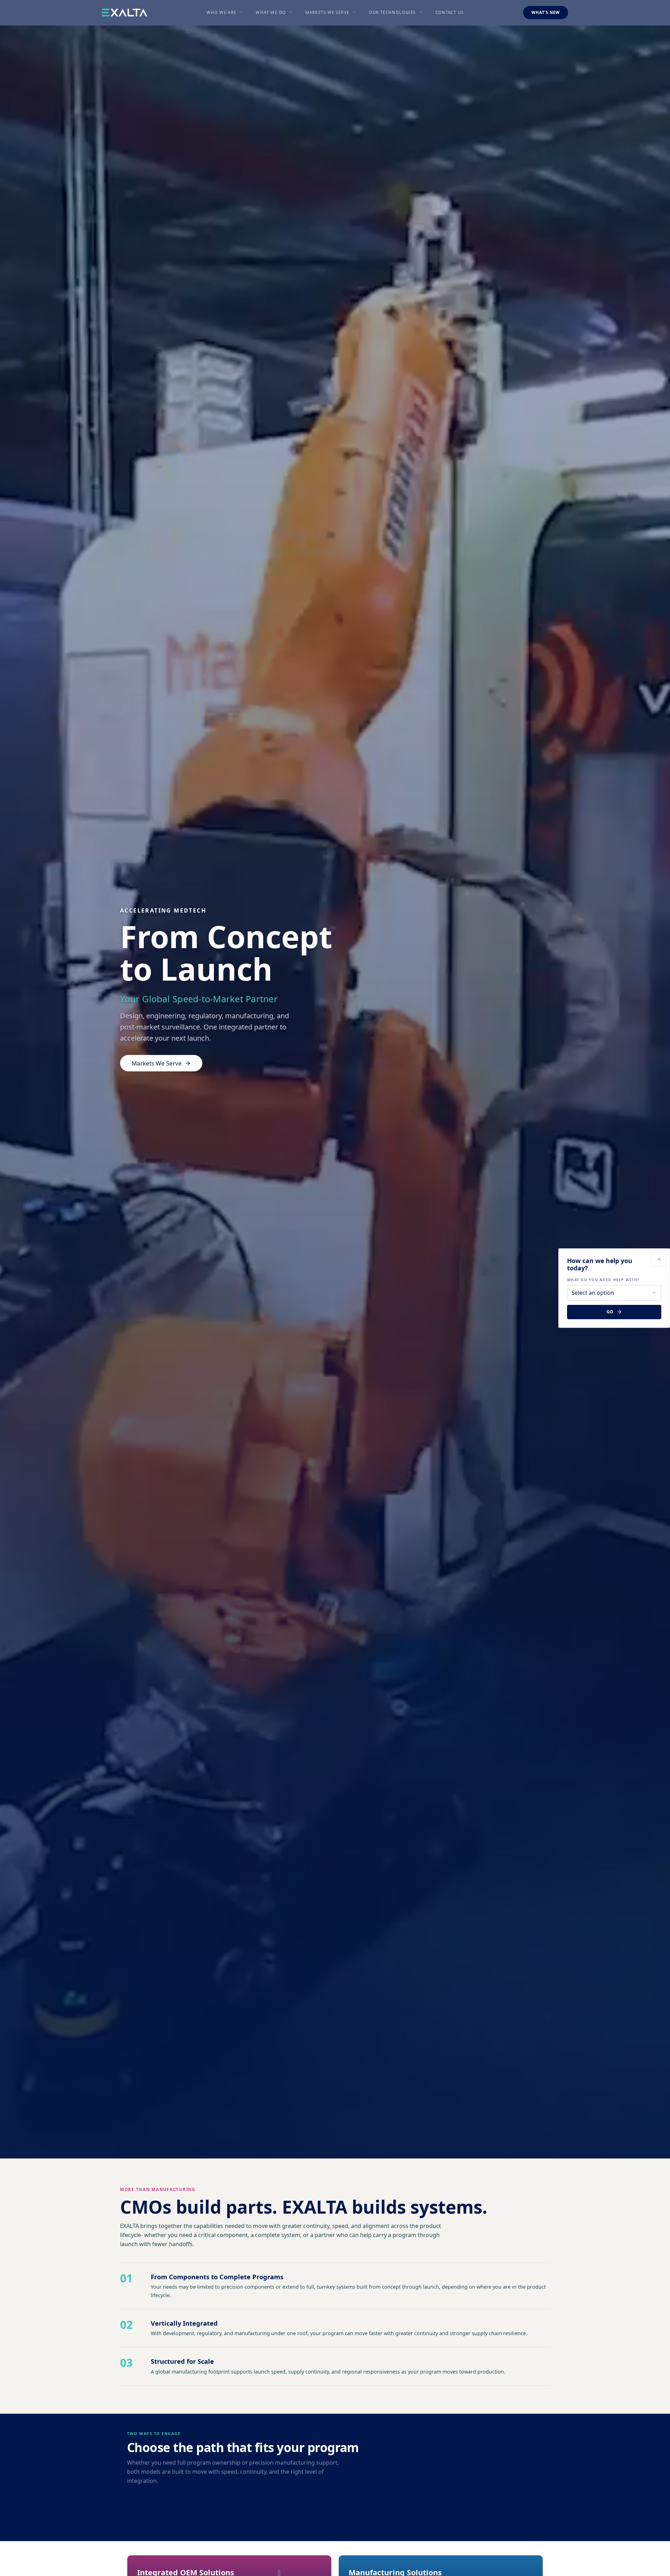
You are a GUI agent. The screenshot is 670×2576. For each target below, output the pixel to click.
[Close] (659, 1259)
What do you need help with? (603, 1280)
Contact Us (450, 12)
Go (610, 1312)
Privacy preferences (29, 2565)
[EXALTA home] (125, 13)
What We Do (271, 12)
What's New (546, 12)
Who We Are (222, 12)
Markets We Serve (327, 12)
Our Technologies (392, 12)
